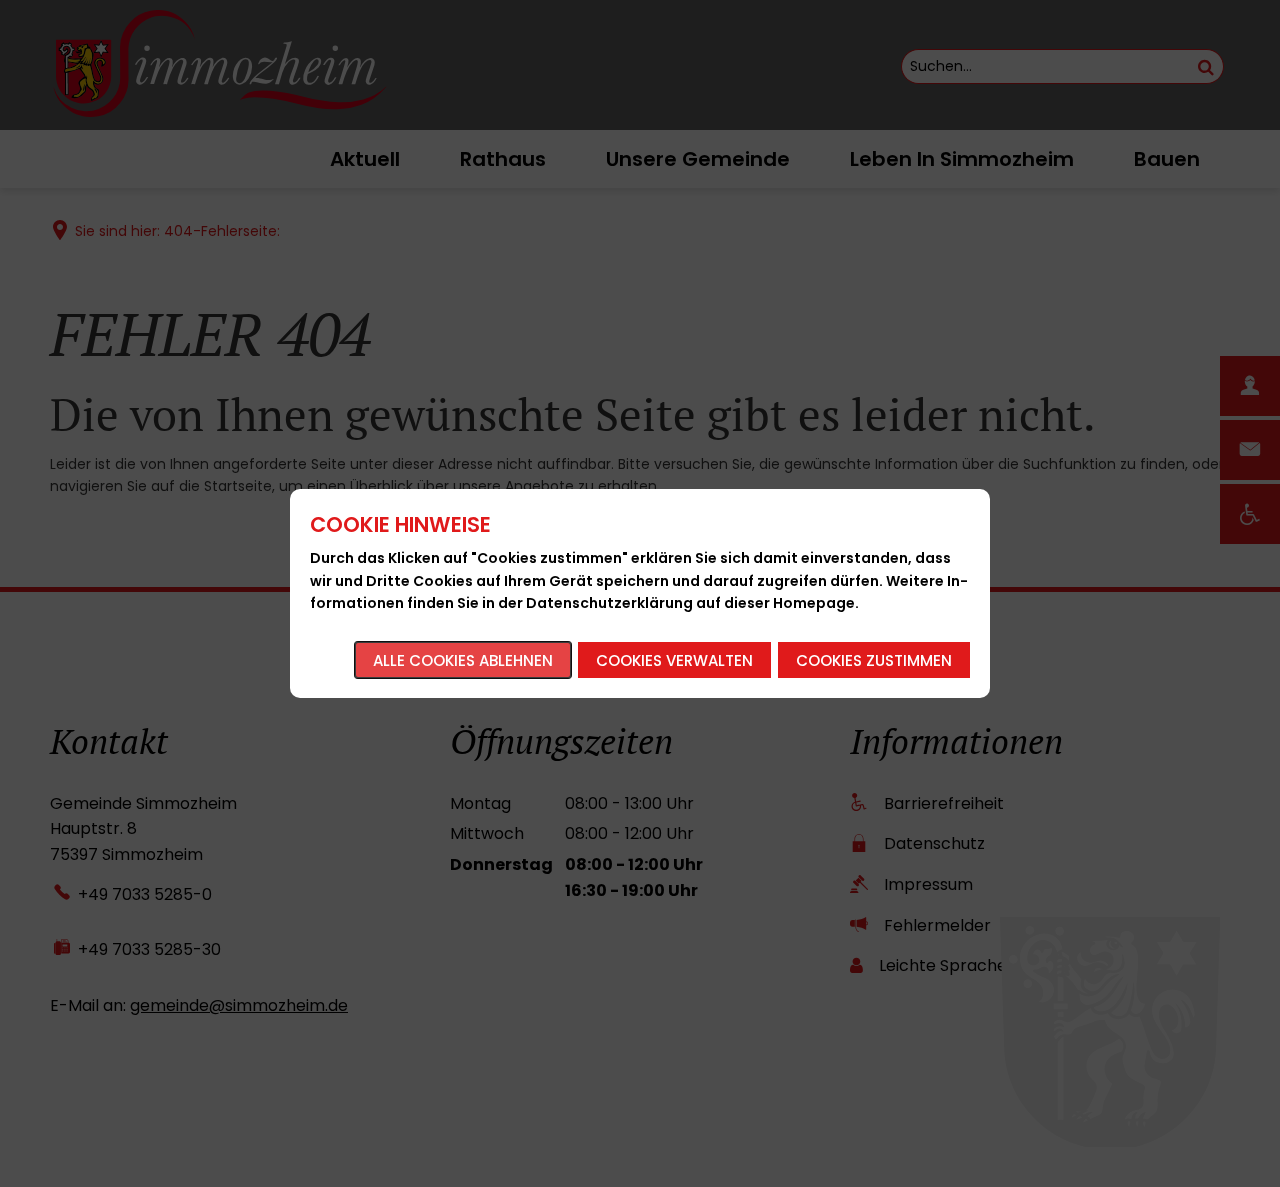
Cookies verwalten (674, 660)
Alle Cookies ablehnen (463, 660)
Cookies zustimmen (874, 660)
